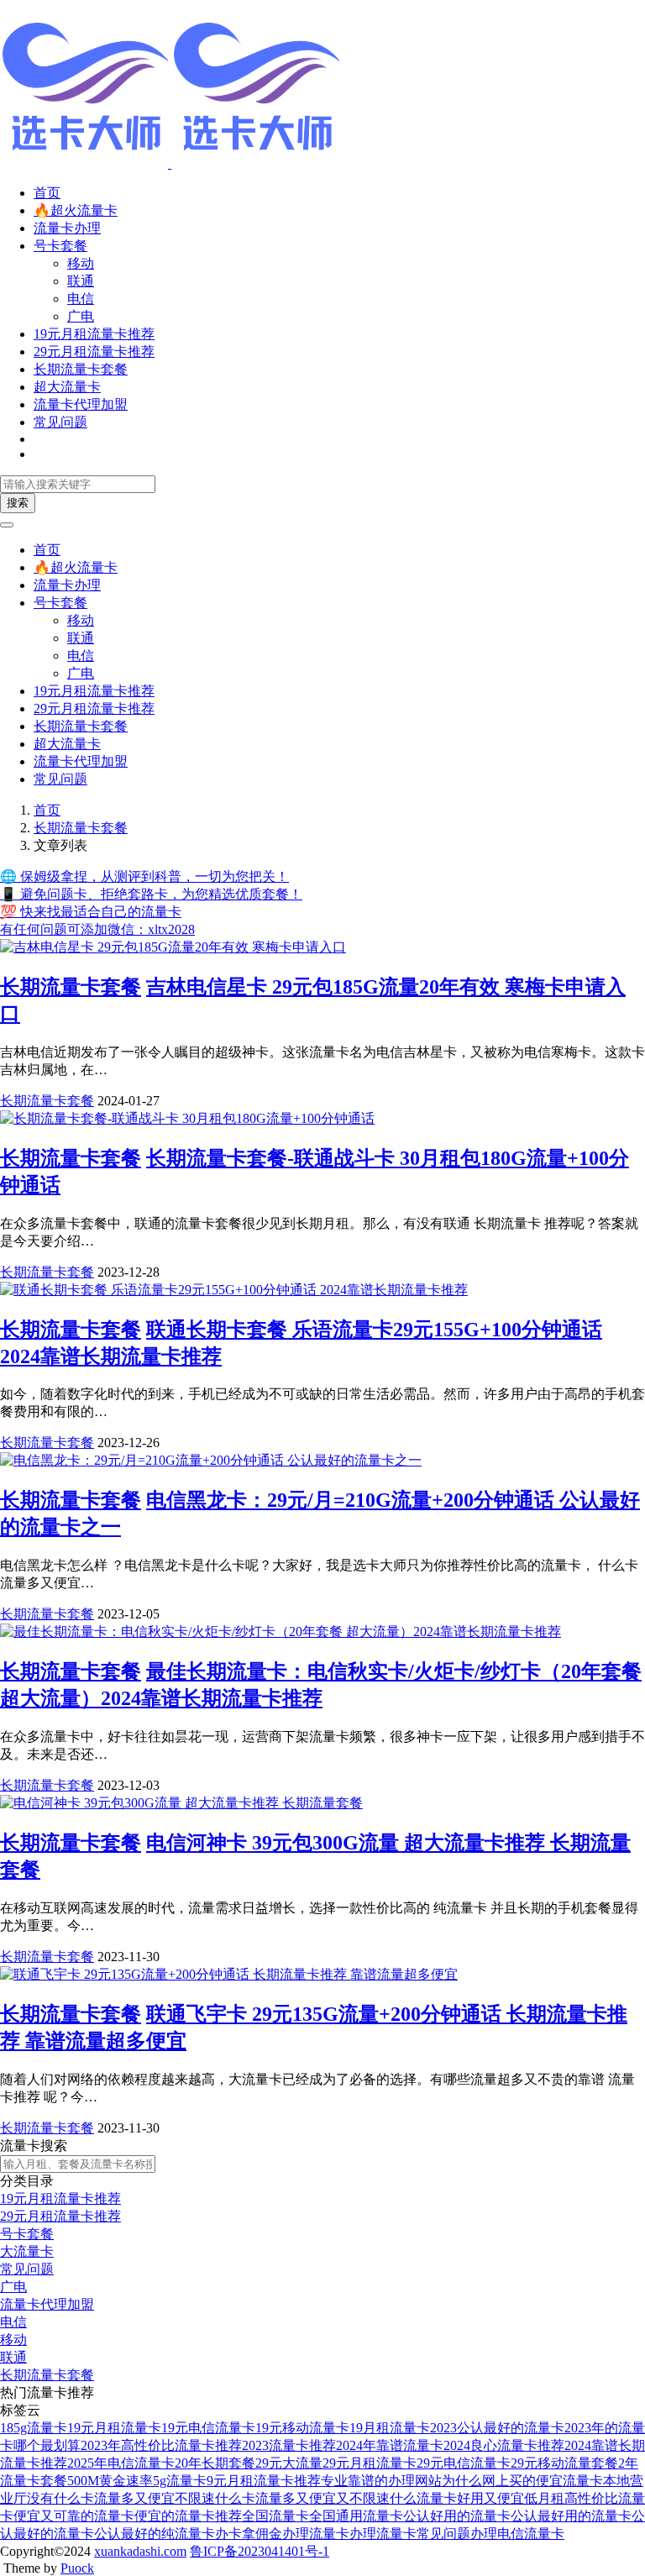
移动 (81, 263)
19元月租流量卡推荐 (94, 334)
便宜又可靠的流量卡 (74, 2516)
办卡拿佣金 (249, 2534)
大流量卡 (27, 2251)
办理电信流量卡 (517, 2534)
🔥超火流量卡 (76, 210)
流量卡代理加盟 (81, 404)
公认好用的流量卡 (457, 2516)
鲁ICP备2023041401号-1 (260, 2551)
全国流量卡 (275, 2516)
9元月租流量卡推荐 (264, 2481)
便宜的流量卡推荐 (188, 2516)
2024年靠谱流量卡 (390, 2445)
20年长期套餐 (215, 2463)
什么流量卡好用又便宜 (457, 2498)
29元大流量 (289, 2463)
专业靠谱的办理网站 (381, 2481)
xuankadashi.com (140, 2551)
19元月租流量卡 (114, 2428)
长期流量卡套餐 (81, 369)
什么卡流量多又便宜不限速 (134, 2498)
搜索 (18, 503)
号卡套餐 (60, 246)
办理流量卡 (316, 2534)
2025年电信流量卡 (121, 2463)
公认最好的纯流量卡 (155, 2534)
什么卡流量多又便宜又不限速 (302, 2498)
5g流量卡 (180, 2481)
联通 (81, 281)
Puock (77, 2568)
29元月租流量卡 (370, 2463)
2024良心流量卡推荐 (504, 2445)
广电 (81, 316)
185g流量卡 (34, 2428)
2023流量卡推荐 (289, 2445)
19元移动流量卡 (302, 2428)
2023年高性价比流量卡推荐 (161, 2445)
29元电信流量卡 (464, 2463)
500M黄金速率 (110, 2481)
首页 (47, 193)
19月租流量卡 (390, 2428)
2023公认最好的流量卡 (497, 2428)
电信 (81, 299)
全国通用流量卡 (356, 2516)
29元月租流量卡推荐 (94, 352)
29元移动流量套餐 (564, 2463)
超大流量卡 (67, 387)
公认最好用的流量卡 (571, 2516)
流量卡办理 (67, 228)
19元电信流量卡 (208, 2428)
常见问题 (60, 422)
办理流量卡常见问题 (410, 2534)
